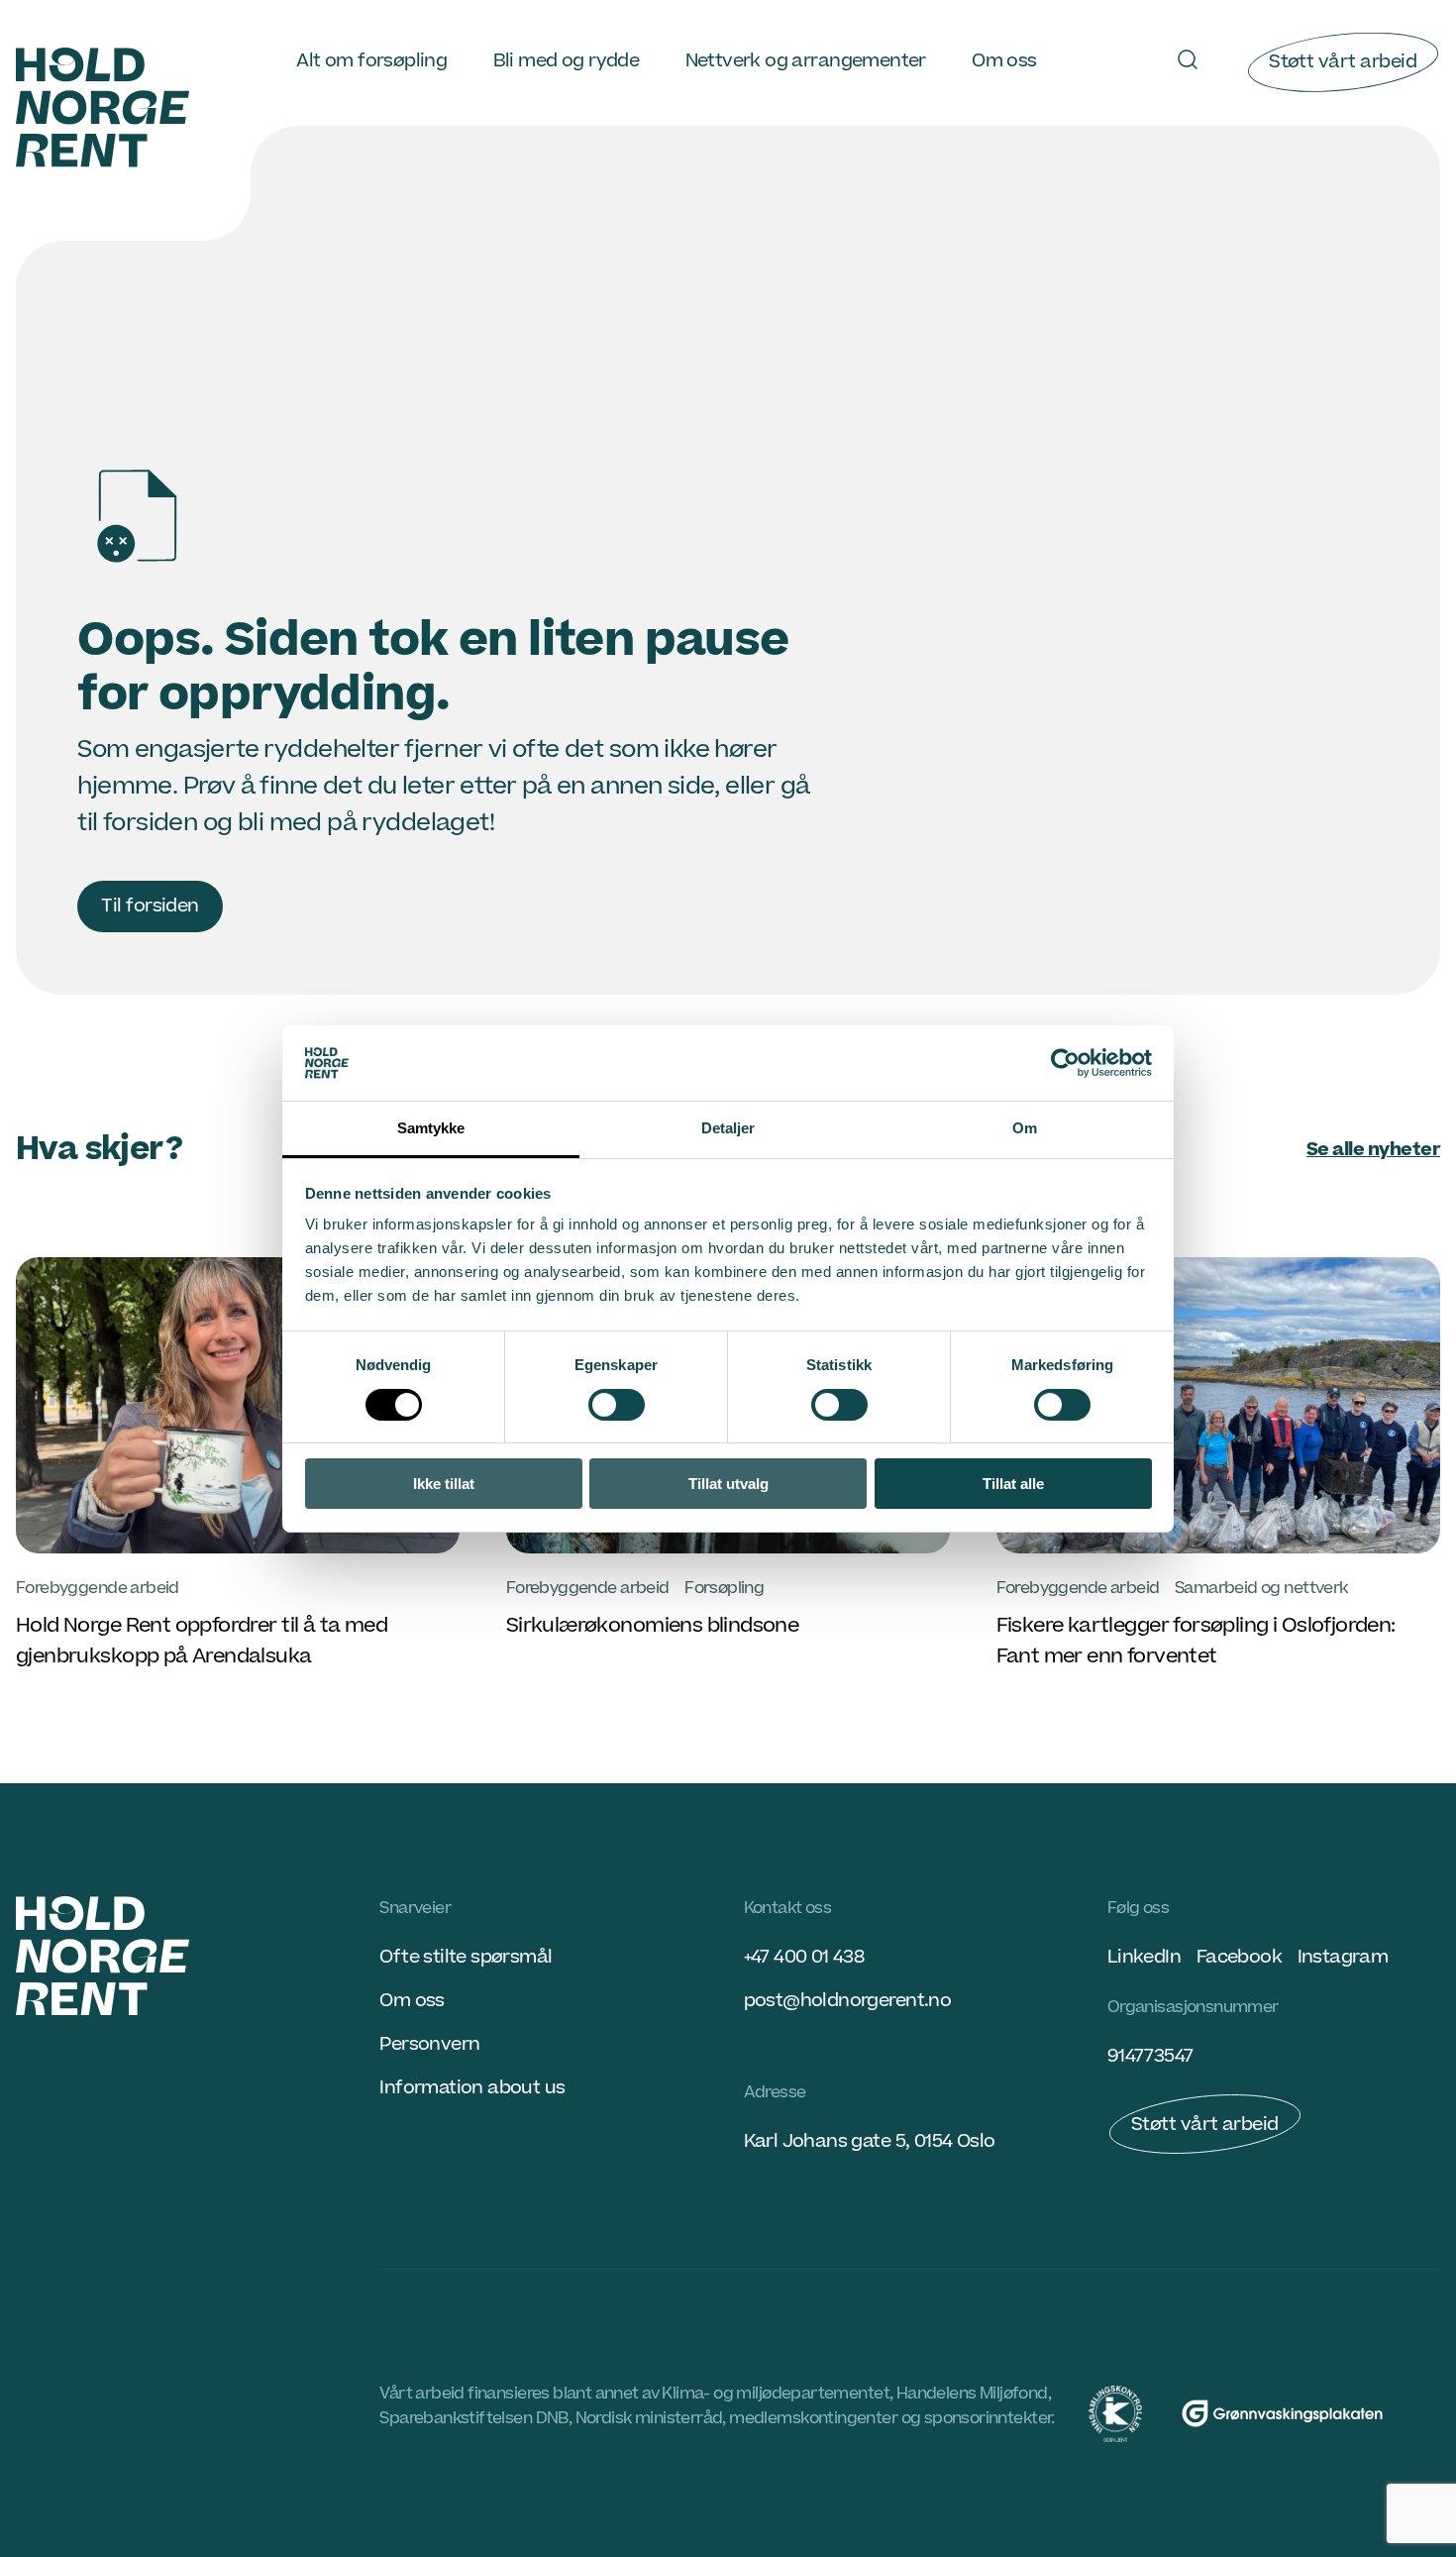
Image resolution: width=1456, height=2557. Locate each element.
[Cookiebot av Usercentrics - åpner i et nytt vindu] (1065, 1063)
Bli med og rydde (567, 61)
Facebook (1239, 1957)
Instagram (1343, 1957)
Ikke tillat (444, 1484)
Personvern (429, 2044)
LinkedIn (1144, 1957)
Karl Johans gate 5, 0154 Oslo (870, 2141)
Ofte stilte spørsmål (466, 1957)
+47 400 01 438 (804, 1957)
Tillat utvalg (728, 1484)
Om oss (1004, 61)
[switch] (617, 1405)
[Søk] (1188, 59)
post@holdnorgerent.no (848, 2001)
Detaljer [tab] (728, 1128)
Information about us (472, 2088)
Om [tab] (1025, 1128)
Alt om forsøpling (371, 61)
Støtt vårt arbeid (1343, 62)
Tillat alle (1013, 1484)
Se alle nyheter (1373, 1150)
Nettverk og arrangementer (806, 61)
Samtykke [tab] (431, 1128)
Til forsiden (150, 906)
